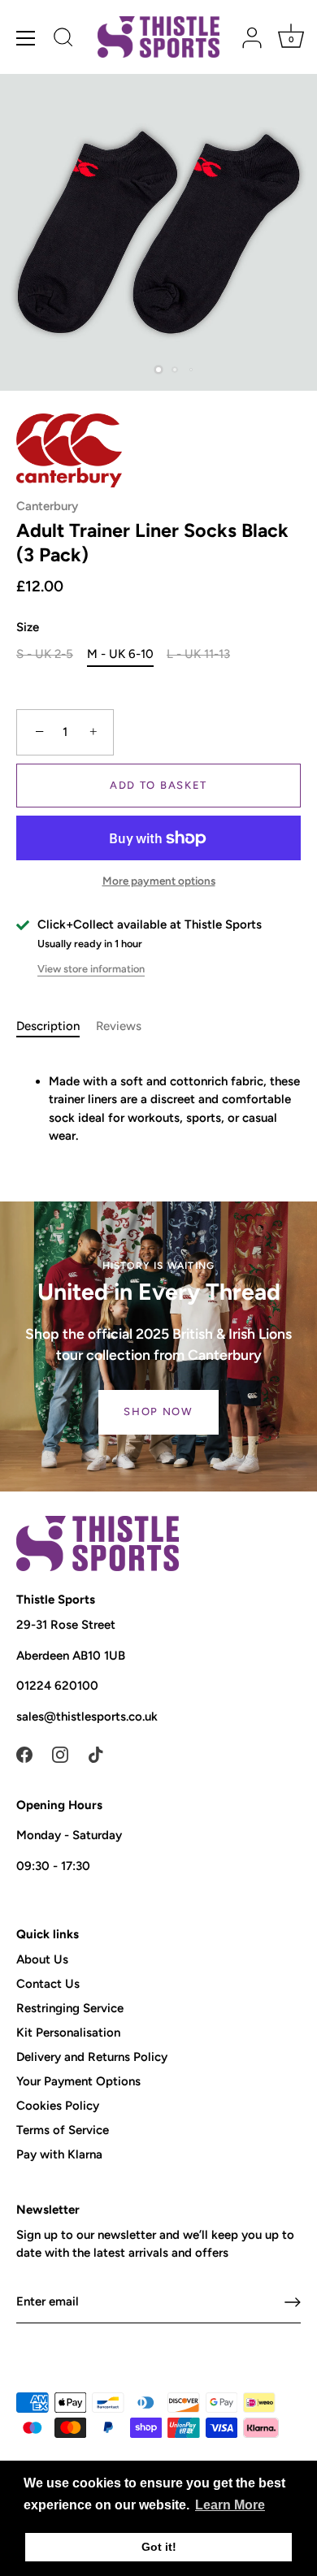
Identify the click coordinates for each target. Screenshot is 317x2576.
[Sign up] (293, 2302)
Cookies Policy (58, 2106)
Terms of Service (63, 2130)
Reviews (119, 1026)
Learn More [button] (230, 2505)
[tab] (56, 1026)
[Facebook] (24, 1754)
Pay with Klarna (59, 2154)
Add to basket (158, 785)
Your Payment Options (78, 2081)
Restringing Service (70, 2008)
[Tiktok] (96, 1754)
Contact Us (48, 1984)
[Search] (63, 40)
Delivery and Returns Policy (92, 2057)
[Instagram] (60, 1754)
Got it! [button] (159, 2547)
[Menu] (26, 38)
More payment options (159, 881)
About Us (42, 1959)
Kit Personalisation (68, 2033)
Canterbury (47, 506)
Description (48, 1026)
